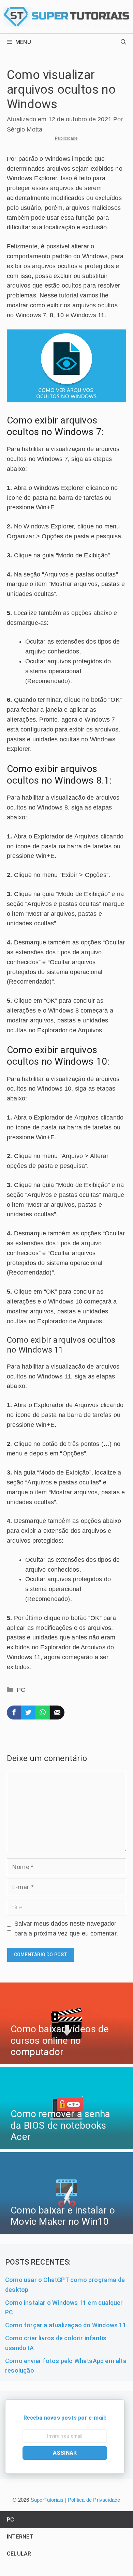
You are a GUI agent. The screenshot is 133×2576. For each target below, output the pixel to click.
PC (21, 1690)
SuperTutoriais (46, 2500)
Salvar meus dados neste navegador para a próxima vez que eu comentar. (66, 1929)
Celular (19, 2554)
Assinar (65, 2453)
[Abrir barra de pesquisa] (123, 42)
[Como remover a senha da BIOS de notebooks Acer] (66, 2144)
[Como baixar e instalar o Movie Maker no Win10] (66, 2229)
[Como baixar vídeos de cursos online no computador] (66, 2059)
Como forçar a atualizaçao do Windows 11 (66, 2325)
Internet (20, 2537)
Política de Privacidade (94, 2500)
